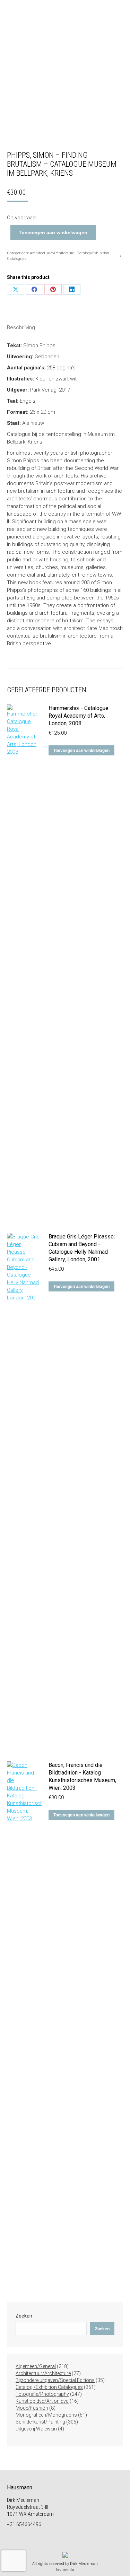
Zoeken (24, 2316)
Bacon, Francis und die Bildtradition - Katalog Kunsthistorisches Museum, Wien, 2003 (82, 1776)
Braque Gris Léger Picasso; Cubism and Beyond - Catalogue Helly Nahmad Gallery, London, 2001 (82, 1248)
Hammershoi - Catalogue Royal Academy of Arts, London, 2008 (79, 716)
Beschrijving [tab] (21, 327)
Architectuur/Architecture (52, 253)
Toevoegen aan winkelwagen (53, 233)
